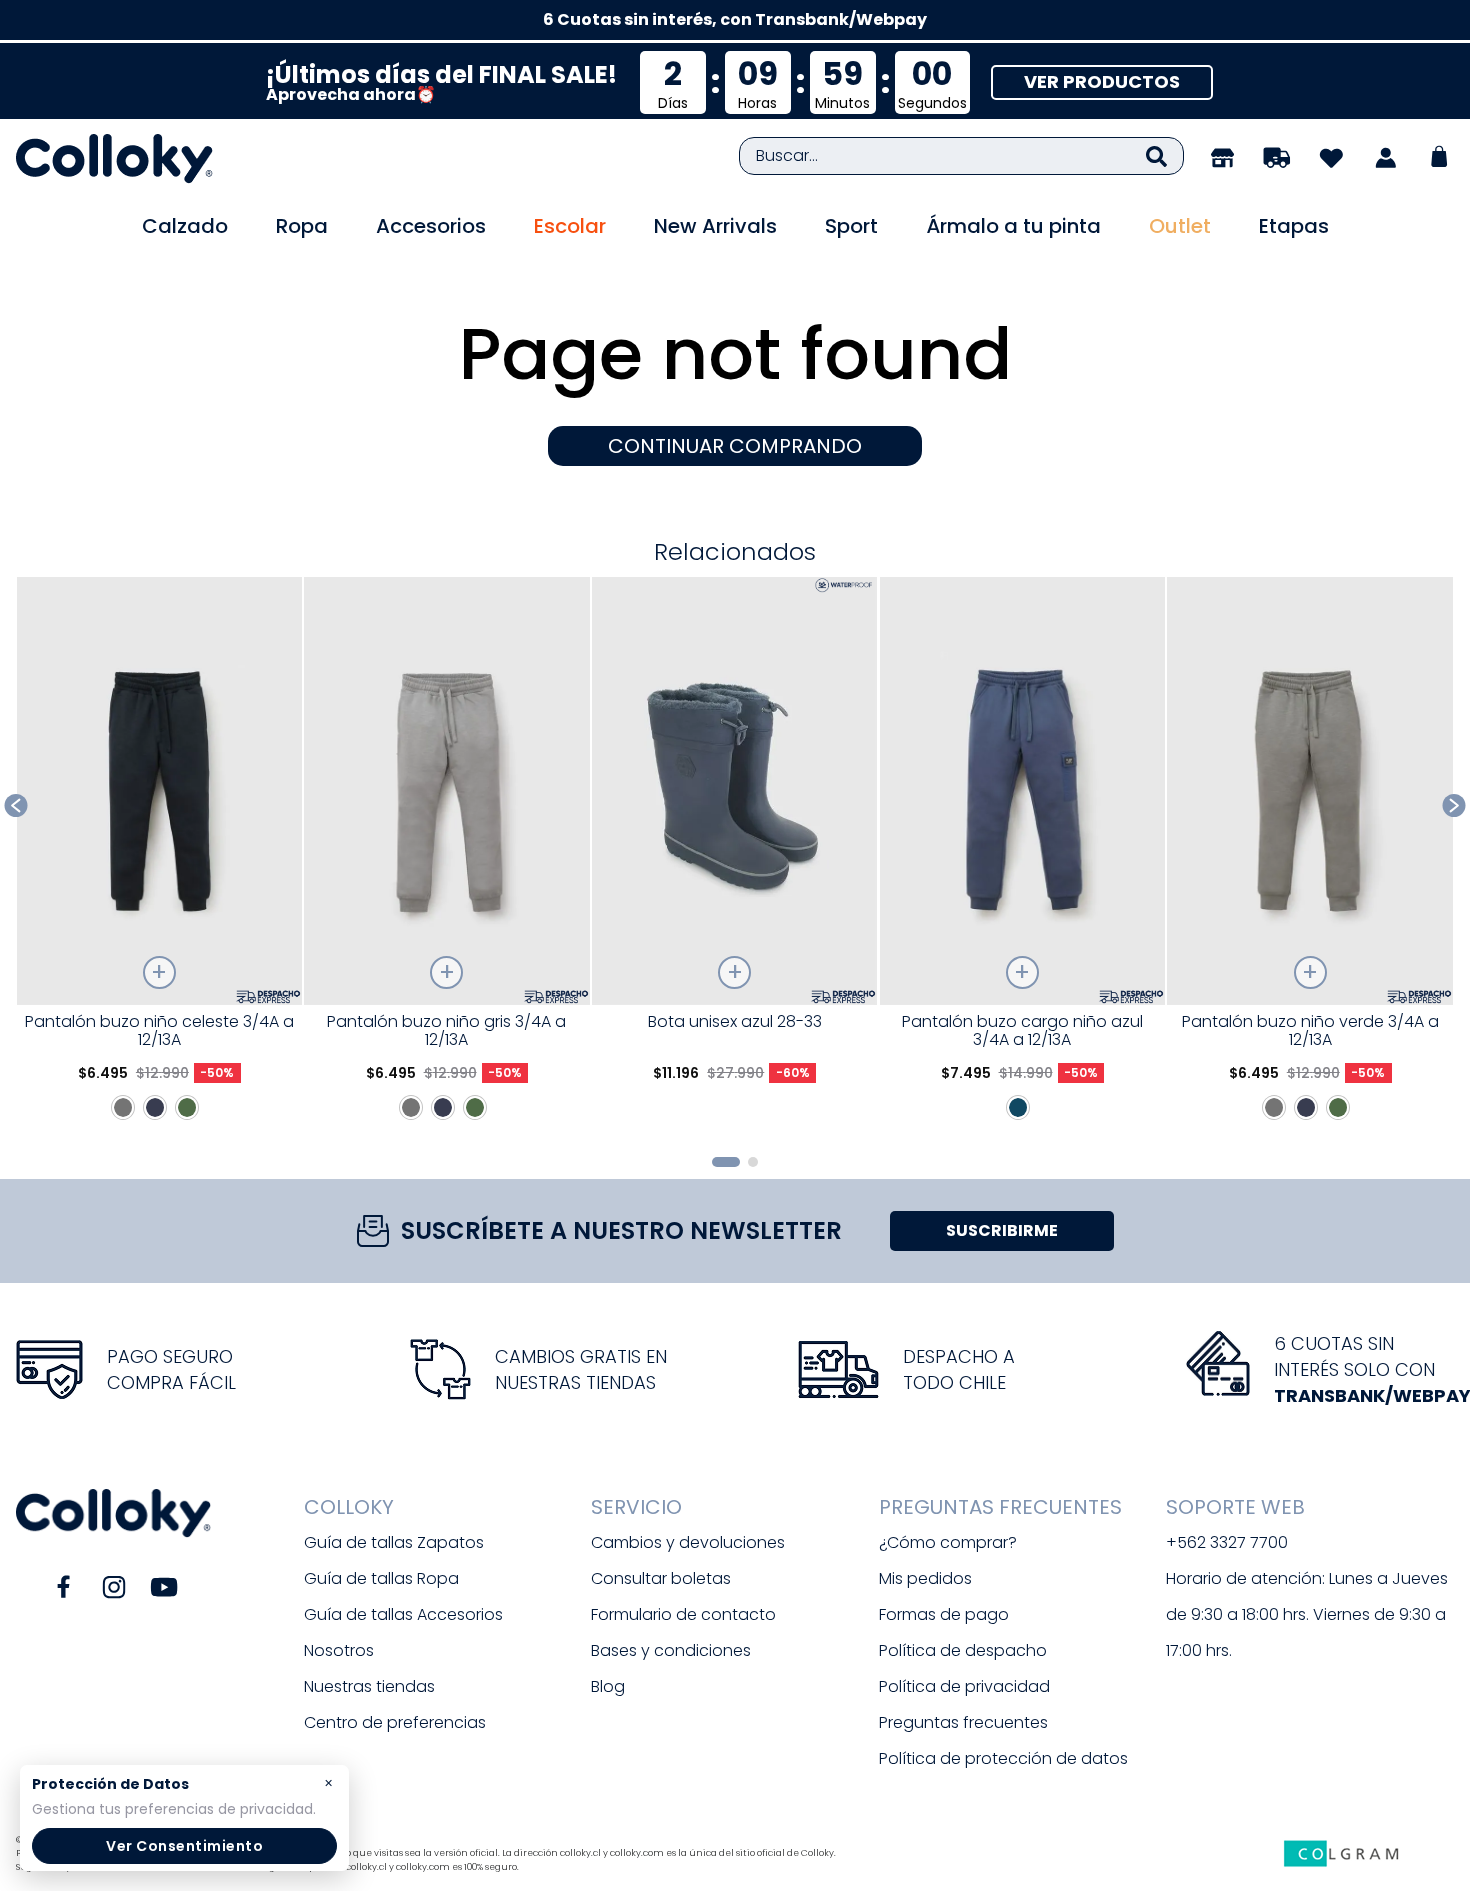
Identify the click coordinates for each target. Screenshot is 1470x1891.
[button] (726, 1162)
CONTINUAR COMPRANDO (735, 446)
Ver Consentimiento (184, 1846)
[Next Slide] (1454, 805)
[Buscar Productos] (1156, 156)
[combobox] (961, 156)
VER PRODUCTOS (1102, 81)
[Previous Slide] (16, 805)
